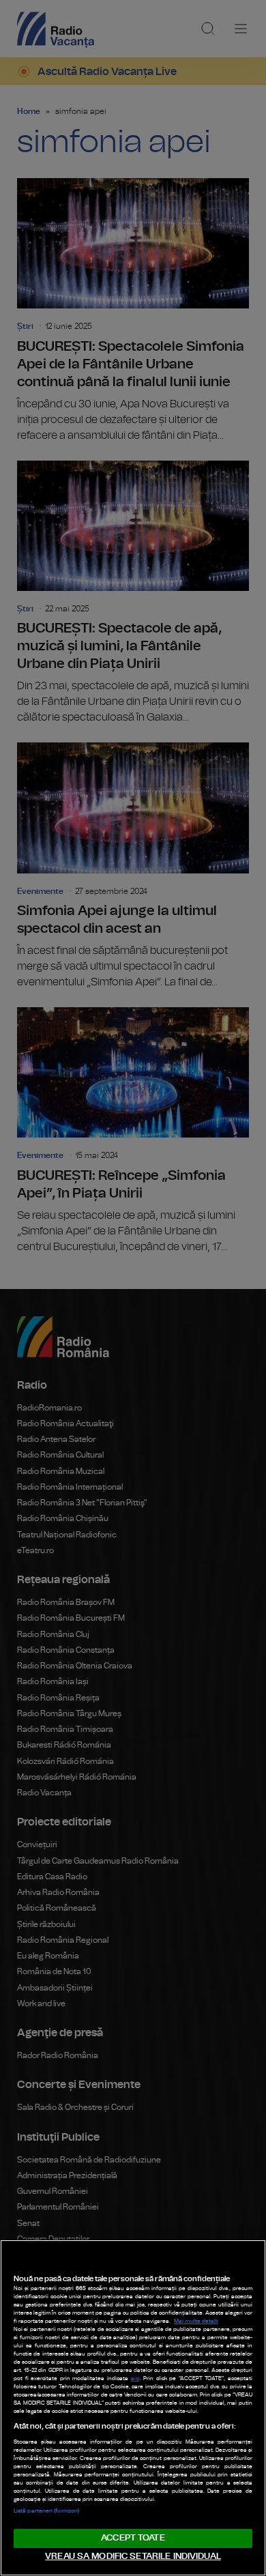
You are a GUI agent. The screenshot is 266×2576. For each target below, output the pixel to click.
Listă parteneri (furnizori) (46, 2511)
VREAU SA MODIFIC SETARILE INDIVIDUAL (133, 2557)
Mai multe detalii (196, 2321)
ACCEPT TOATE (133, 2538)
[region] (133, 2408)
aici (135, 2379)
